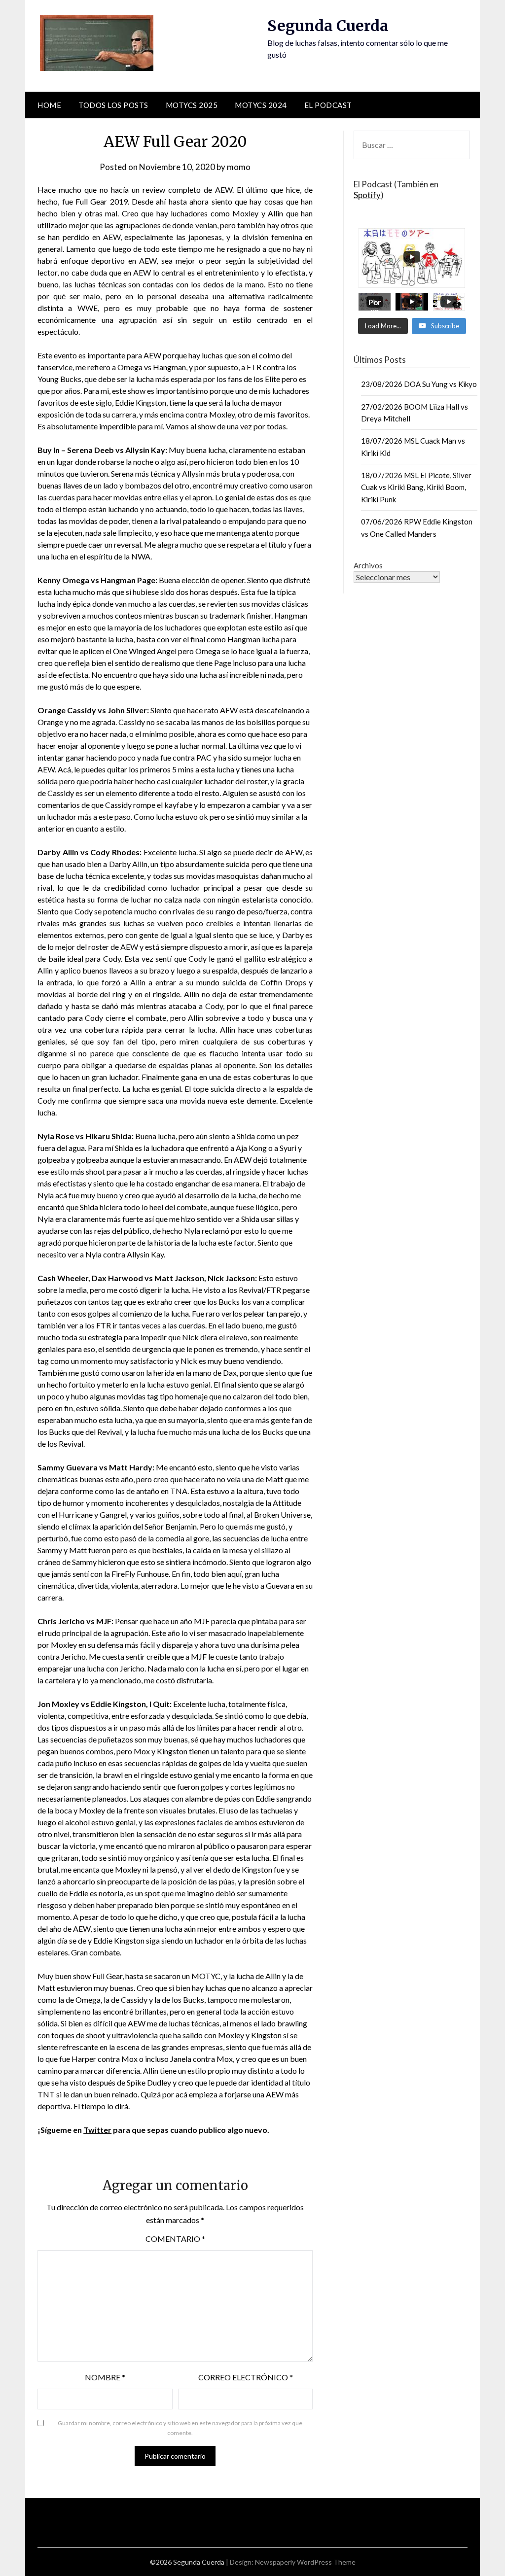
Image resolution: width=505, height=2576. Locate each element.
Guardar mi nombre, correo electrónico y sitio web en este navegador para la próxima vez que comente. (180, 2428)
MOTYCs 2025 (192, 105)
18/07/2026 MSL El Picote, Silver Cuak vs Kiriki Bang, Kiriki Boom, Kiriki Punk (416, 487)
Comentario (175, 2239)
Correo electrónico (246, 2377)
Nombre (105, 2377)
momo (239, 167)
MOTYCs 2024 (261, 105)
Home (49, 105)
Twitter (97, 2130)
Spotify (367, 195)
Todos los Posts (113, 105)
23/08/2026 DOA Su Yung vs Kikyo (419, 384)
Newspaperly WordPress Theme (305, 2562)
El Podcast (328, 105)
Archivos (368, 565)
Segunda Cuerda (328, 26)
